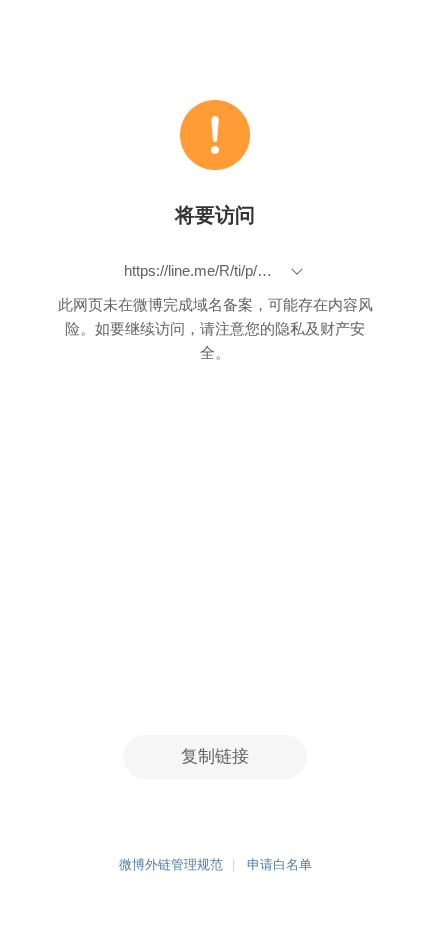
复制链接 (215, 756)
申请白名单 (279, 865)
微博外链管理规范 (171, 865)
